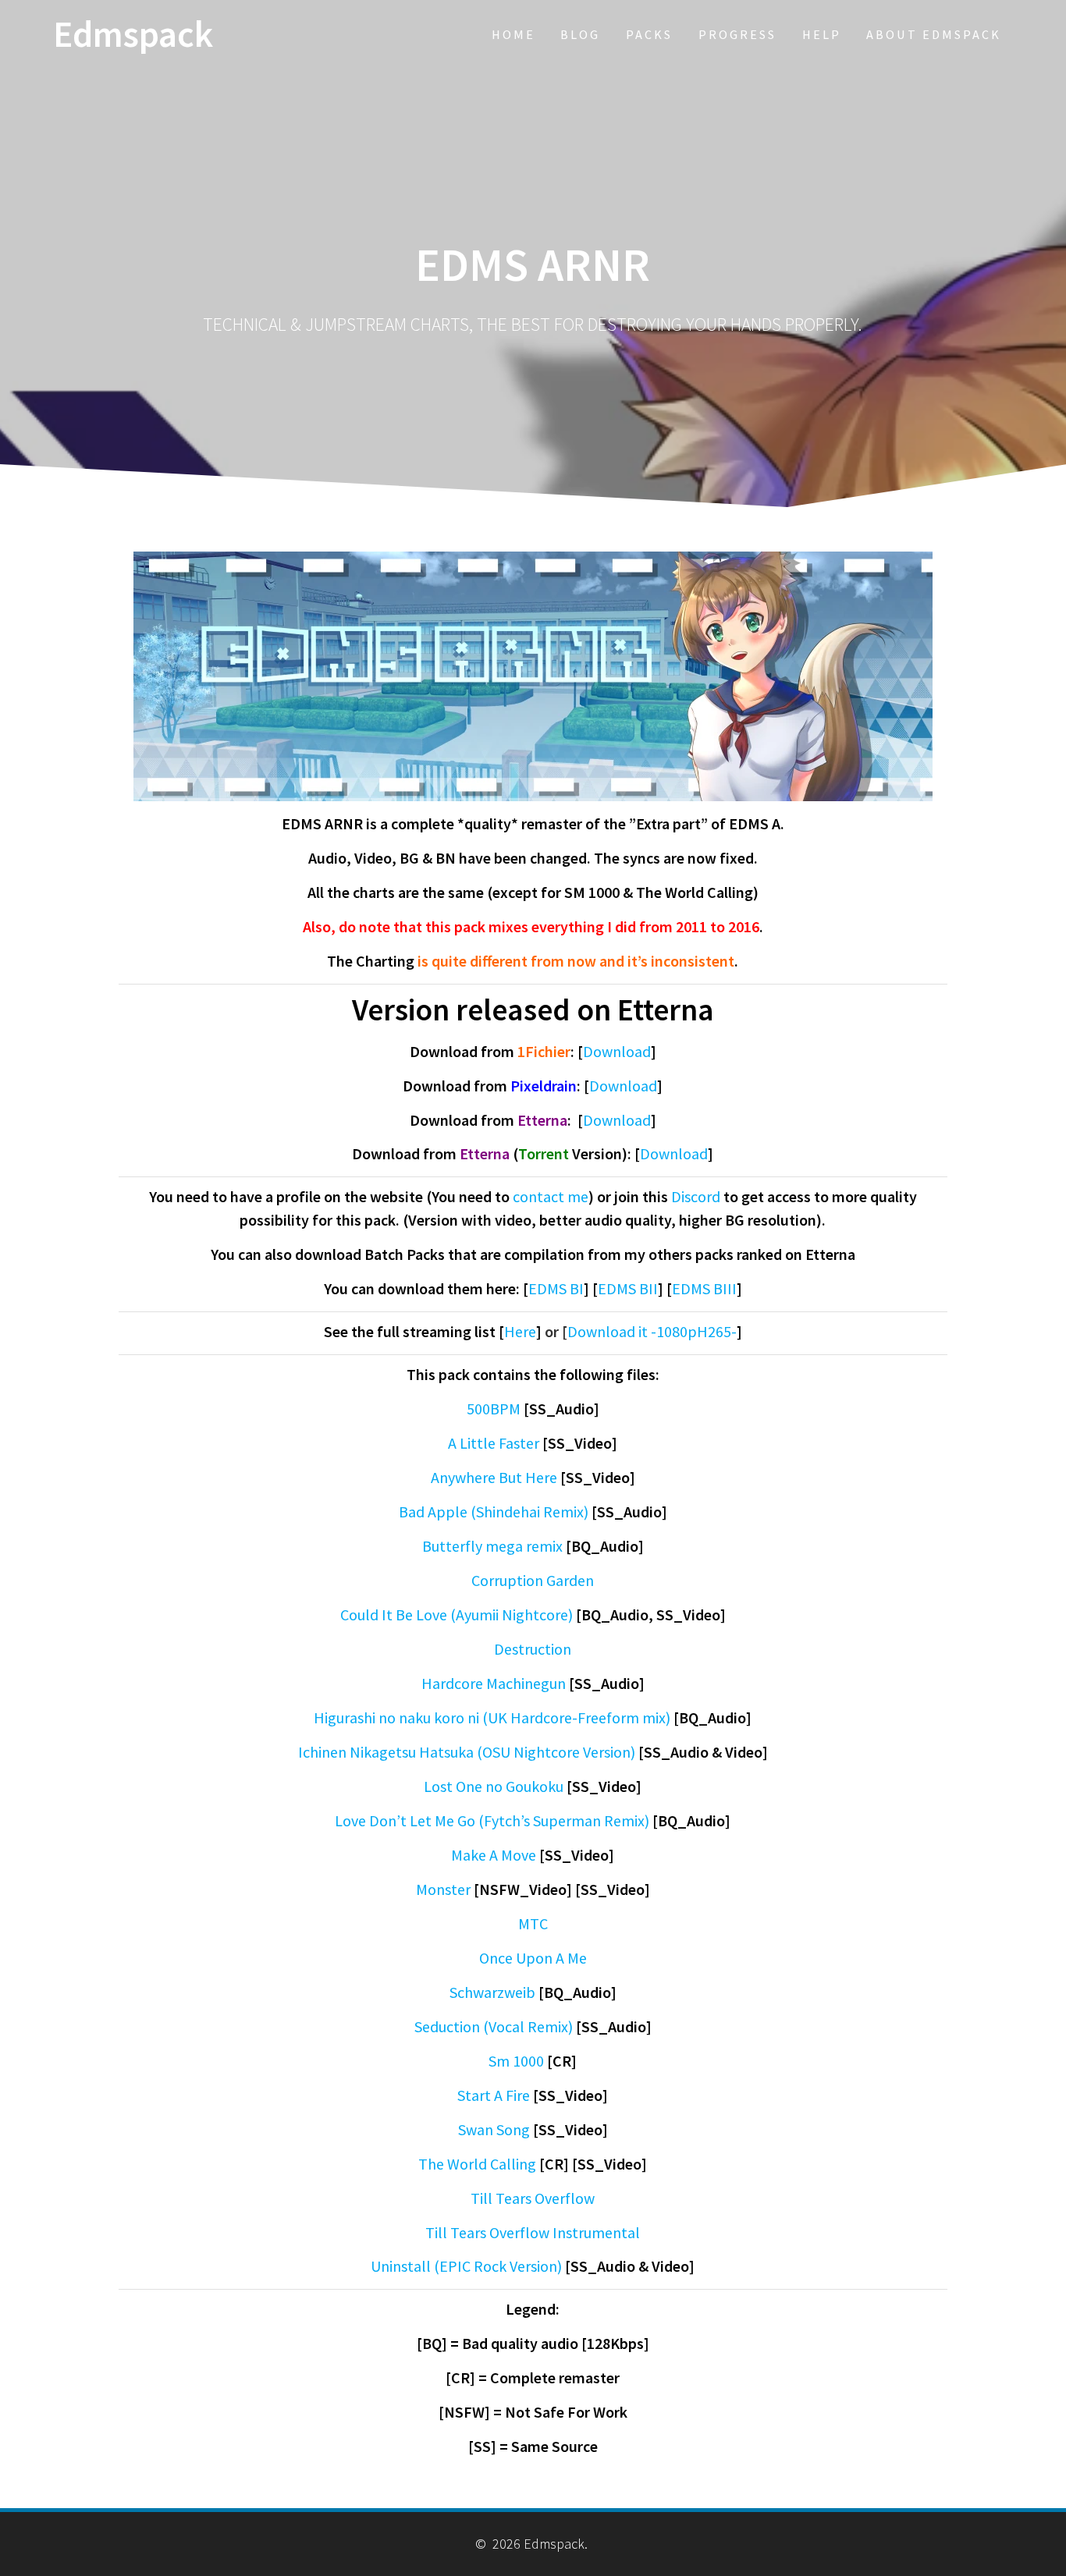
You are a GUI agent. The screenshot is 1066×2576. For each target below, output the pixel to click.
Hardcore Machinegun (494, 1683)
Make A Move (494, 1855)
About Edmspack (934, 34)
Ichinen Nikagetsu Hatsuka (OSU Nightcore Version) (467, 1752)
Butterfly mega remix (492, 1546)
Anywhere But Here (494, 1477)
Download (617, 1051)
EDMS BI (556, 1288)
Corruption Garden (533, 1580)
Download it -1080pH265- (652, 1331)
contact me (551, 1196)
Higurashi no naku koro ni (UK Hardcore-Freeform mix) (492, 1717)
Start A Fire (494, 2095)
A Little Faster (494, 1443)
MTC (533, 1923)
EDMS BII (628, 1288)
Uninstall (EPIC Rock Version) (466, 2266)
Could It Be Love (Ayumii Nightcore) (457, 1614)
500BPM (494, 1409)
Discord (696, 1196)
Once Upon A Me (533, 1958)
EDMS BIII (704, 1288)
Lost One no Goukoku (494, 1786)
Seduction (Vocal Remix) (494, 2026)
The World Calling (477, 2164)
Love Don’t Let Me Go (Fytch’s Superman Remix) (492, 1820)
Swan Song (494, 2129)
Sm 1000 (516, 2061)
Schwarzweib (492, 1992)
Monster (443, 1889)
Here (520, 1331)
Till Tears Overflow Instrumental (533, 2232)
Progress (737, 34)
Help (822, 34)
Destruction (533, 1649)
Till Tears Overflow (533, 2198)
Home (513, 34)
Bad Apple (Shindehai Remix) (494, 1512)
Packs (649, 34)
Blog (580, 34)
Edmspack (133, 35)
